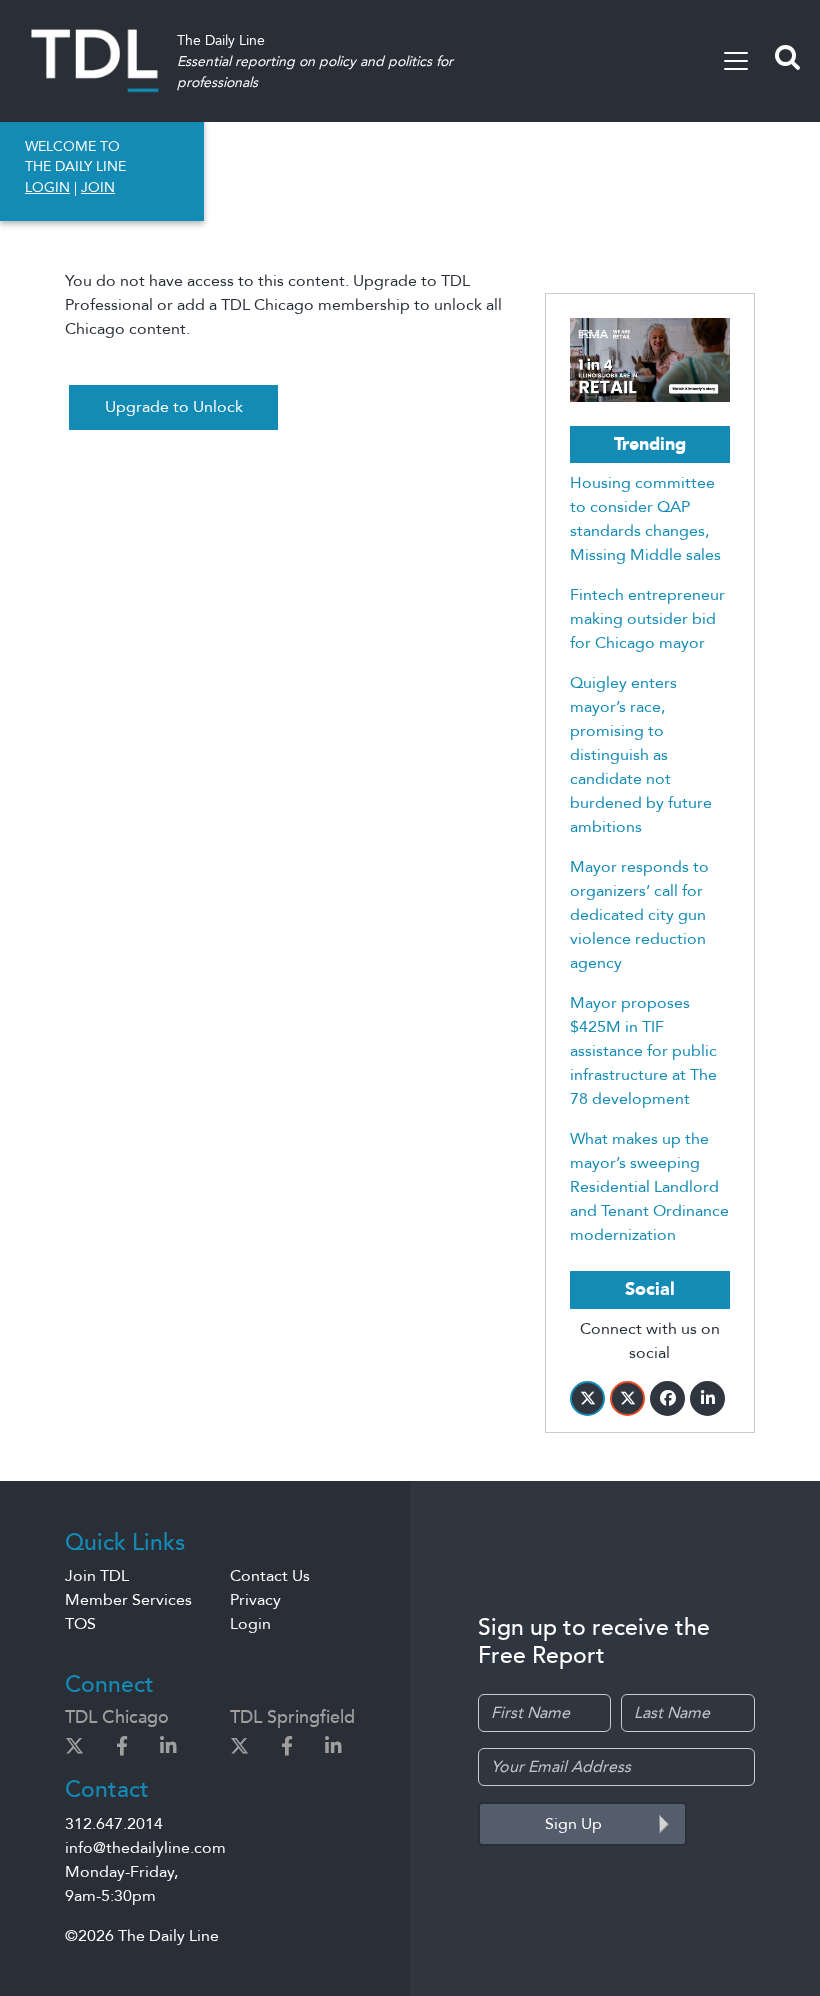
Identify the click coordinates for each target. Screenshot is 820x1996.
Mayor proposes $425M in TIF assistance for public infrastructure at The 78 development (643, 1051)
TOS (80, 1624)
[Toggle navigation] (736, 61)
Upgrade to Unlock (174, 407)
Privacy (255, 1600)
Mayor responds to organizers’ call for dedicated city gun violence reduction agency (639, 915)
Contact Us (270, 1576)
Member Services (128, 1600)
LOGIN (47, 187)
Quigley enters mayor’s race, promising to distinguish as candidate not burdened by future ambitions (641, 755)
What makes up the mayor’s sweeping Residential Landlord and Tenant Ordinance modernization (649, 1187)
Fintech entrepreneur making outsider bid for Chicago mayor (647, 619)
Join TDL (97, 1576)
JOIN (98, 187)
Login (250, 1624)
